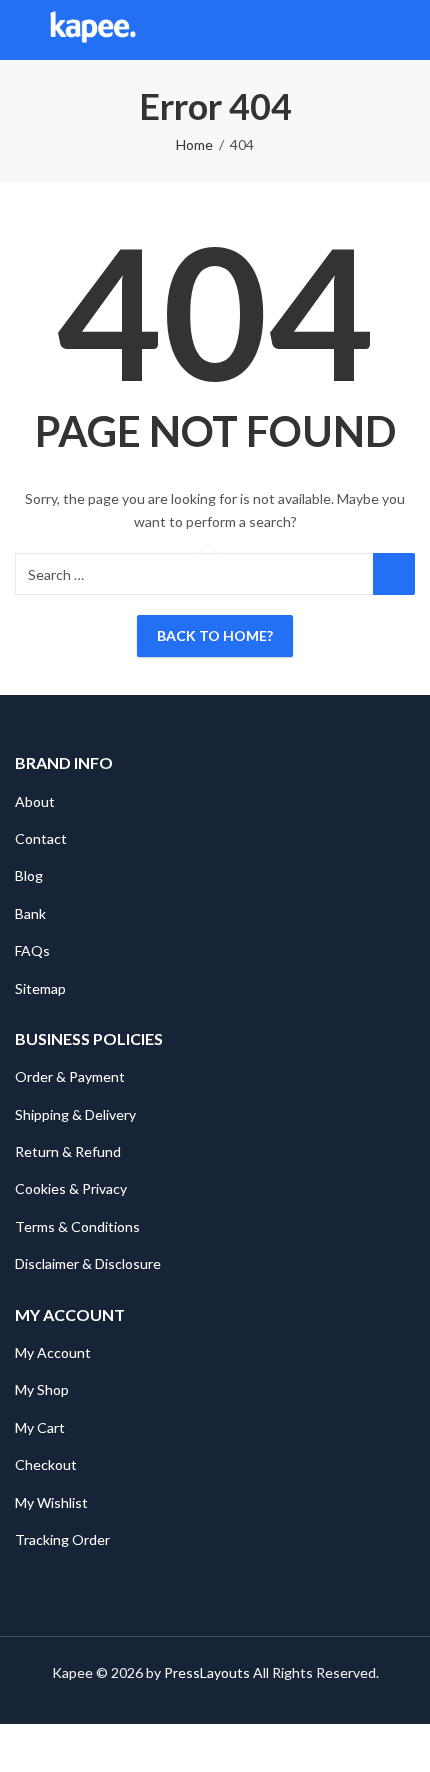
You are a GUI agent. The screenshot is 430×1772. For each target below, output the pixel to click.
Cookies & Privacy (71, 1188)
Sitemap (40, 988)
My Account (53, 1352)
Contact (41, 838)
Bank (30, 913)
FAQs (32, 950)
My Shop (42, 1389)
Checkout (46, 1464)
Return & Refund (68, 1151)
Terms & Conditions (77, 1226)
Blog (29, 875)
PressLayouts (207, 1672)
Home (194, 144)
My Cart (40, 1427)
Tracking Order (62, 1539)
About (35, 801)
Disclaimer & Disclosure (88, 1263)
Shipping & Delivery (75, 1114)
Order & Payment (70, 1076)
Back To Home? (215, 635)
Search (394, 574)
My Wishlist (51, 1502)
